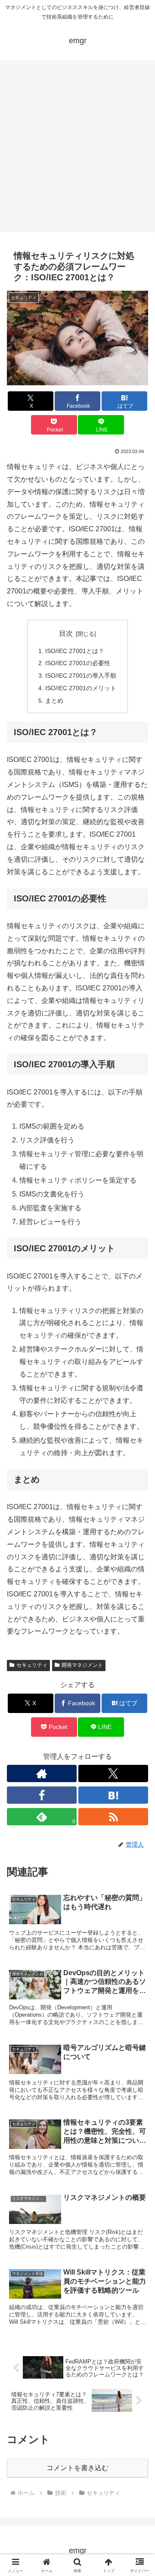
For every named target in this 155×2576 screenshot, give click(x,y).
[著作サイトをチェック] (42, 1773)
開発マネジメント (82, 1665)
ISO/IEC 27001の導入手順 (81, 676)
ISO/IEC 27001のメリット (81, 688)
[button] (138, 1629)
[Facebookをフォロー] (42, 1795)
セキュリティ (32, 1665)
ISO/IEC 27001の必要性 (78, 663)
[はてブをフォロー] (113, 1795)
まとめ (54, 701)
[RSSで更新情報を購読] (113, 1817)
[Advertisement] (77, 149)
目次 (66, 633)
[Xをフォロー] (113, 1773)
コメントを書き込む (77, 2468)
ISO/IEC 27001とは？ (75, 651)
